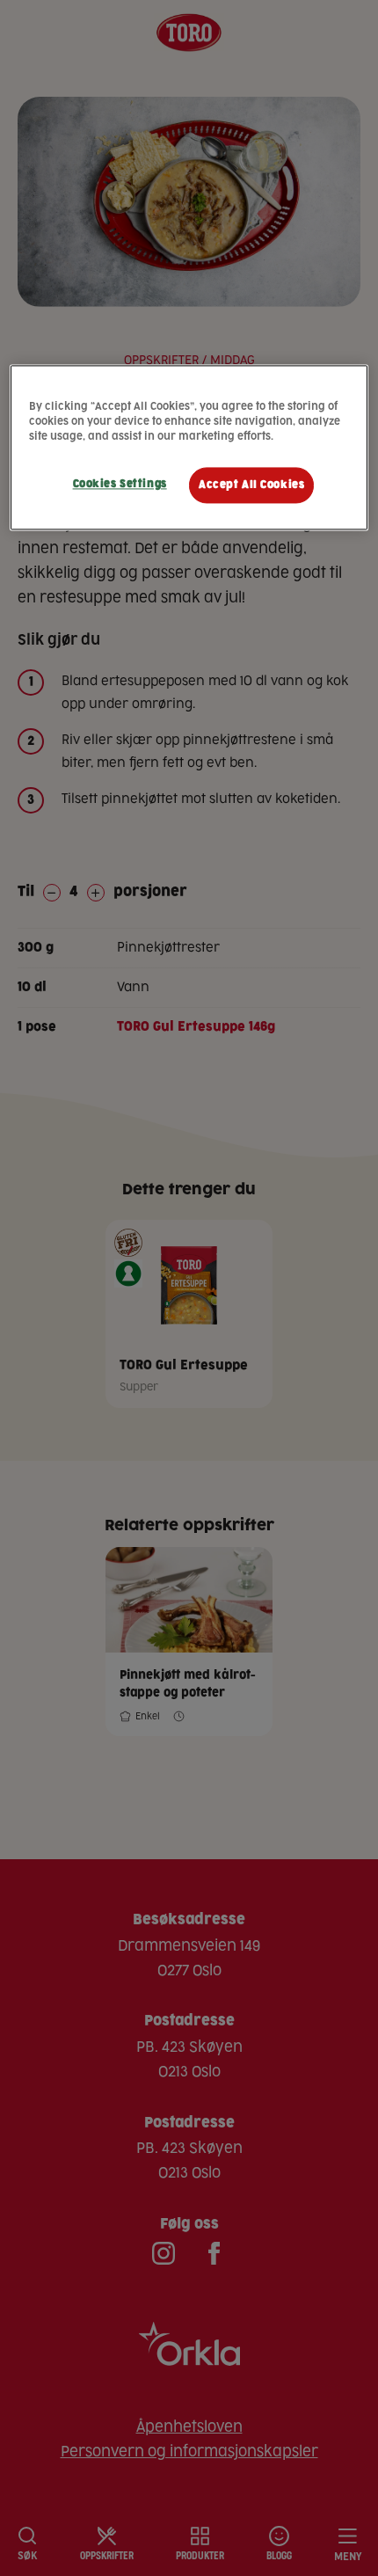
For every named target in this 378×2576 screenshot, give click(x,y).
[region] (189, 448)
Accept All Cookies (251, 485)
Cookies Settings (120, 484)
